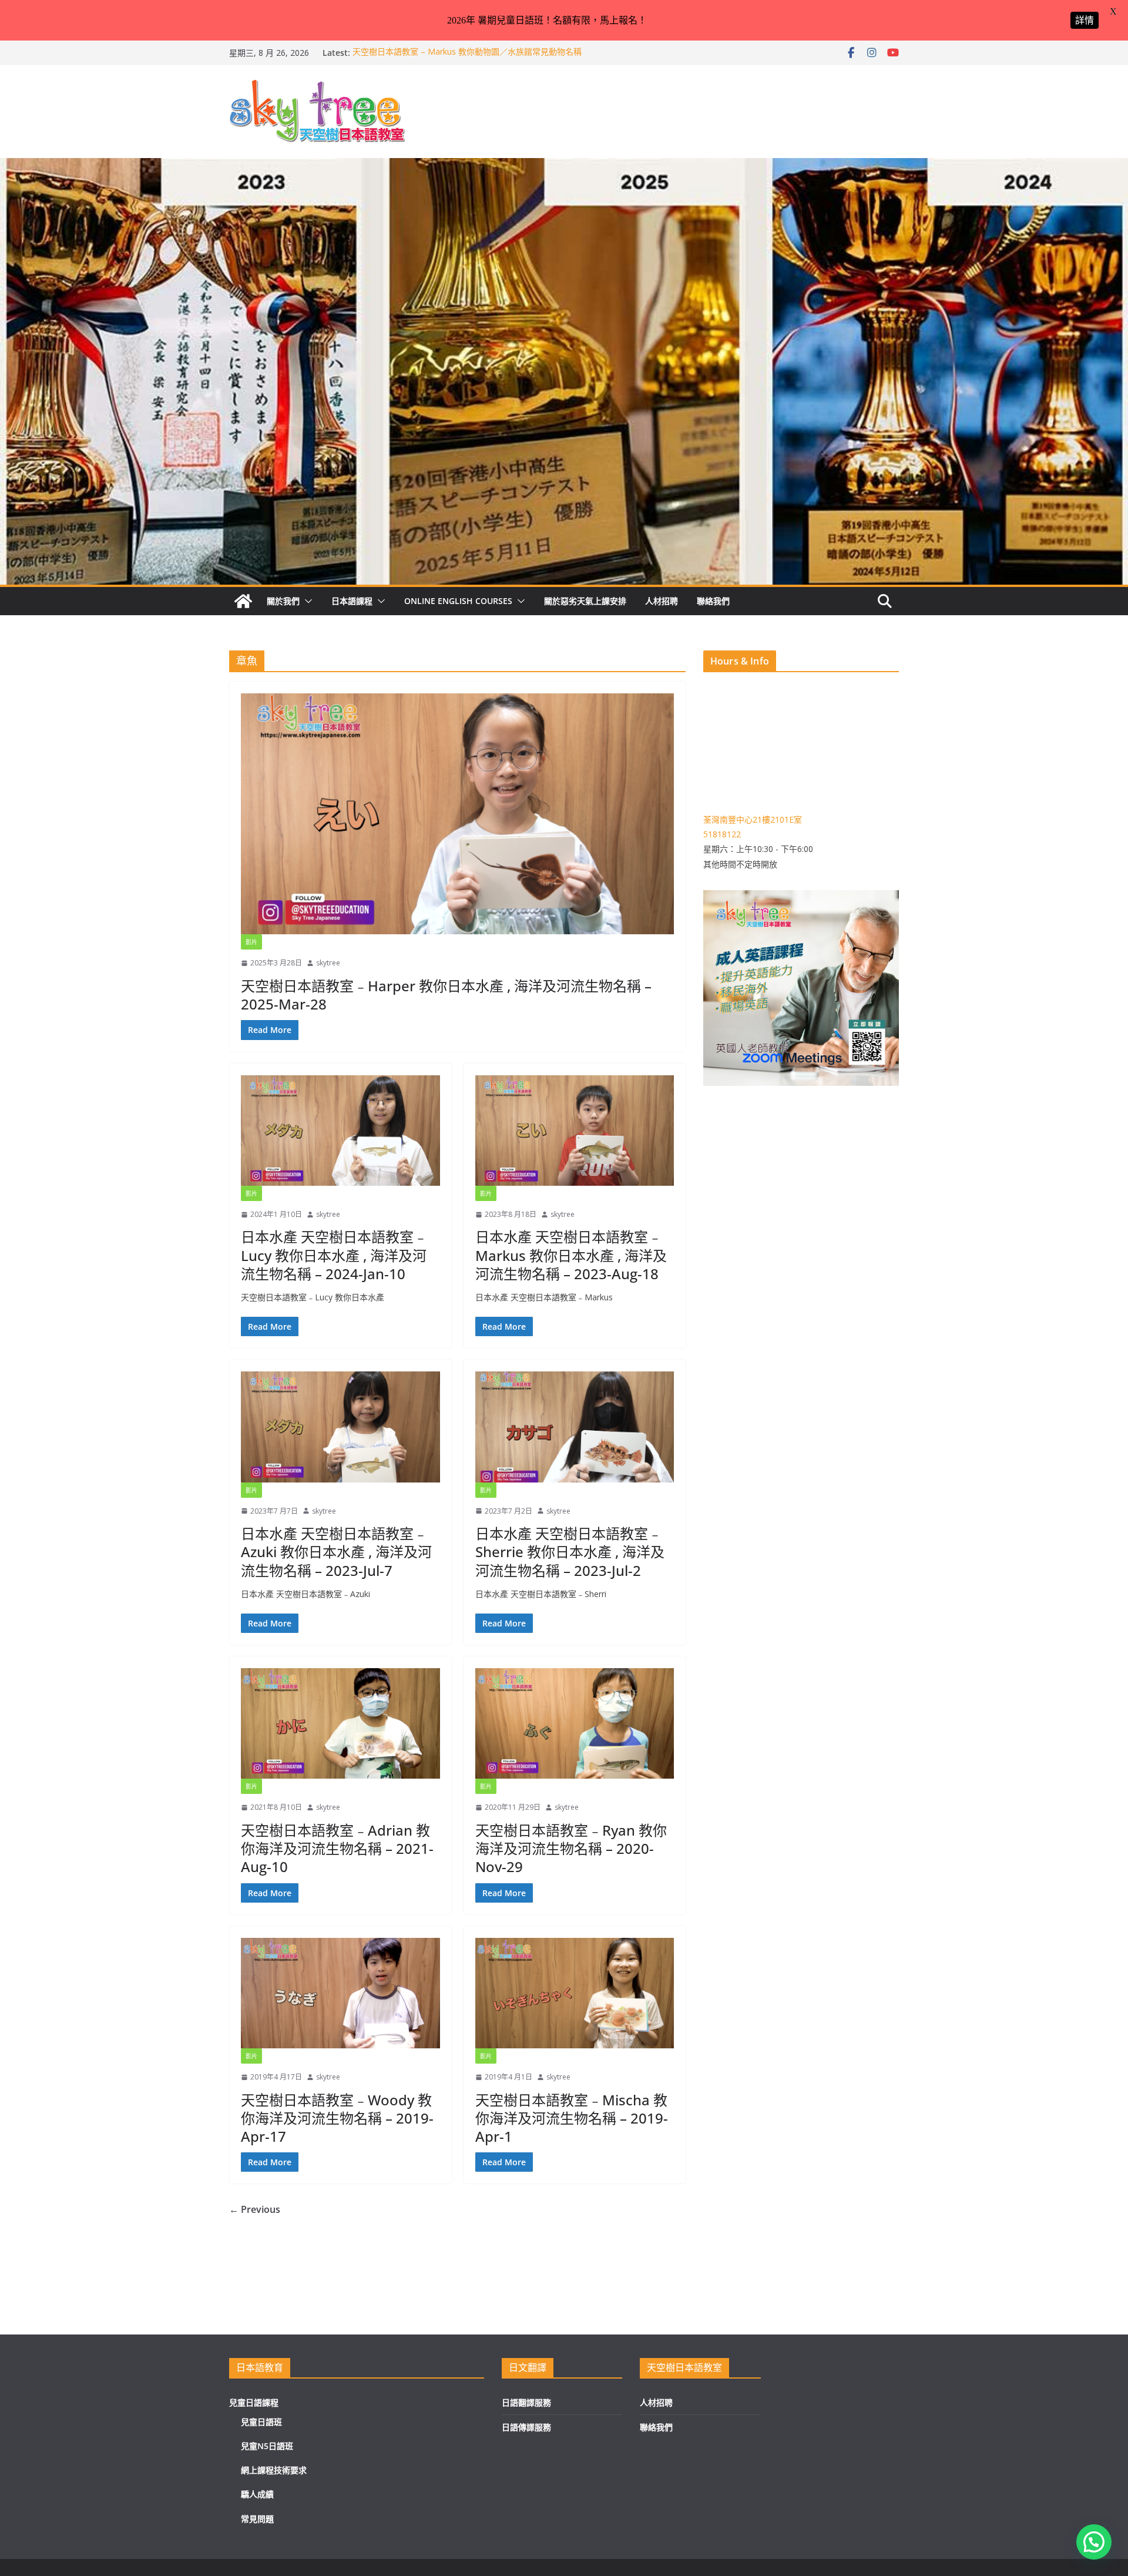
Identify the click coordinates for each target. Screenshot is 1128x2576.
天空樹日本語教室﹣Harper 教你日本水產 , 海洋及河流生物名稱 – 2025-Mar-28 (446, 995)
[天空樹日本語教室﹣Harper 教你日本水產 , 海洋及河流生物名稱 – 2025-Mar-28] (457, 814)
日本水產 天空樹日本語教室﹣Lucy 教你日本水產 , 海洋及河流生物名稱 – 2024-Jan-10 (334, 1255)
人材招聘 (662, 601)
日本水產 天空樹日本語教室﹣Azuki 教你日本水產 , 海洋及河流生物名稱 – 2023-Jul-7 (336, 1552)
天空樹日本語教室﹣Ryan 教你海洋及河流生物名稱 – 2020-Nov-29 (571, 1848)
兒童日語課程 (254, 2402)
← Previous (255, 2209)
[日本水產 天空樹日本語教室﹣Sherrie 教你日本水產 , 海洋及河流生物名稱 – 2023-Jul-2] (575, 1427)
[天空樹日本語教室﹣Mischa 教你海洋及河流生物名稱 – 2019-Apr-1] (575, 1993)
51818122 (722, 834)
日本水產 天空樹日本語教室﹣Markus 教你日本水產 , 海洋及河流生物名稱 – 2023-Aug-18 (571, 1255)
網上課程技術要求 (274, 2470)
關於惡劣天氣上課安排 (585, 601)
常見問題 (257, 2519)
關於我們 (283, 601)
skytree (328, 963)
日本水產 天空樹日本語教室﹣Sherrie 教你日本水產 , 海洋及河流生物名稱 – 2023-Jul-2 (570, 1552)
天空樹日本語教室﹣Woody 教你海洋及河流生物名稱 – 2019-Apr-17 (337, 2118)
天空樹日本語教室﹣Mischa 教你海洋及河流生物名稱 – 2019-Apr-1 (572, 2118)
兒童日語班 (261, 2422)
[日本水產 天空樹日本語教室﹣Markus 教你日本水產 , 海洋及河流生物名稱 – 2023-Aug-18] (575, 1131)
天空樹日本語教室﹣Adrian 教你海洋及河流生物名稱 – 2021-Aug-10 (337, 1848)
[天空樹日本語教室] (243, 601)
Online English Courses (458, 601)
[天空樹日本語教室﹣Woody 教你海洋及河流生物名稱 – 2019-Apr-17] (340, 1993)
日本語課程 (352, 601)
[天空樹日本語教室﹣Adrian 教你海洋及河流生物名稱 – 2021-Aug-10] (340, 1723)
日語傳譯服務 (526, 2427)
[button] (306, 601)
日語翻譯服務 (526, 2402)
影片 (251, 942)
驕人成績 (257, 2494)
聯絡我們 (713, 601)
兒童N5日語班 (267, 2446)
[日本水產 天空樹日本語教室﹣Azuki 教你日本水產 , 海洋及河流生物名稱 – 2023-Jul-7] (340, 1427)
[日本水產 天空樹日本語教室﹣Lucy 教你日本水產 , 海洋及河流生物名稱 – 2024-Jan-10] (340, 1131)
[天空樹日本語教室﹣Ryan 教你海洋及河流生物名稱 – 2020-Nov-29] (575, 1723)
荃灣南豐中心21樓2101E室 (753, 819)
